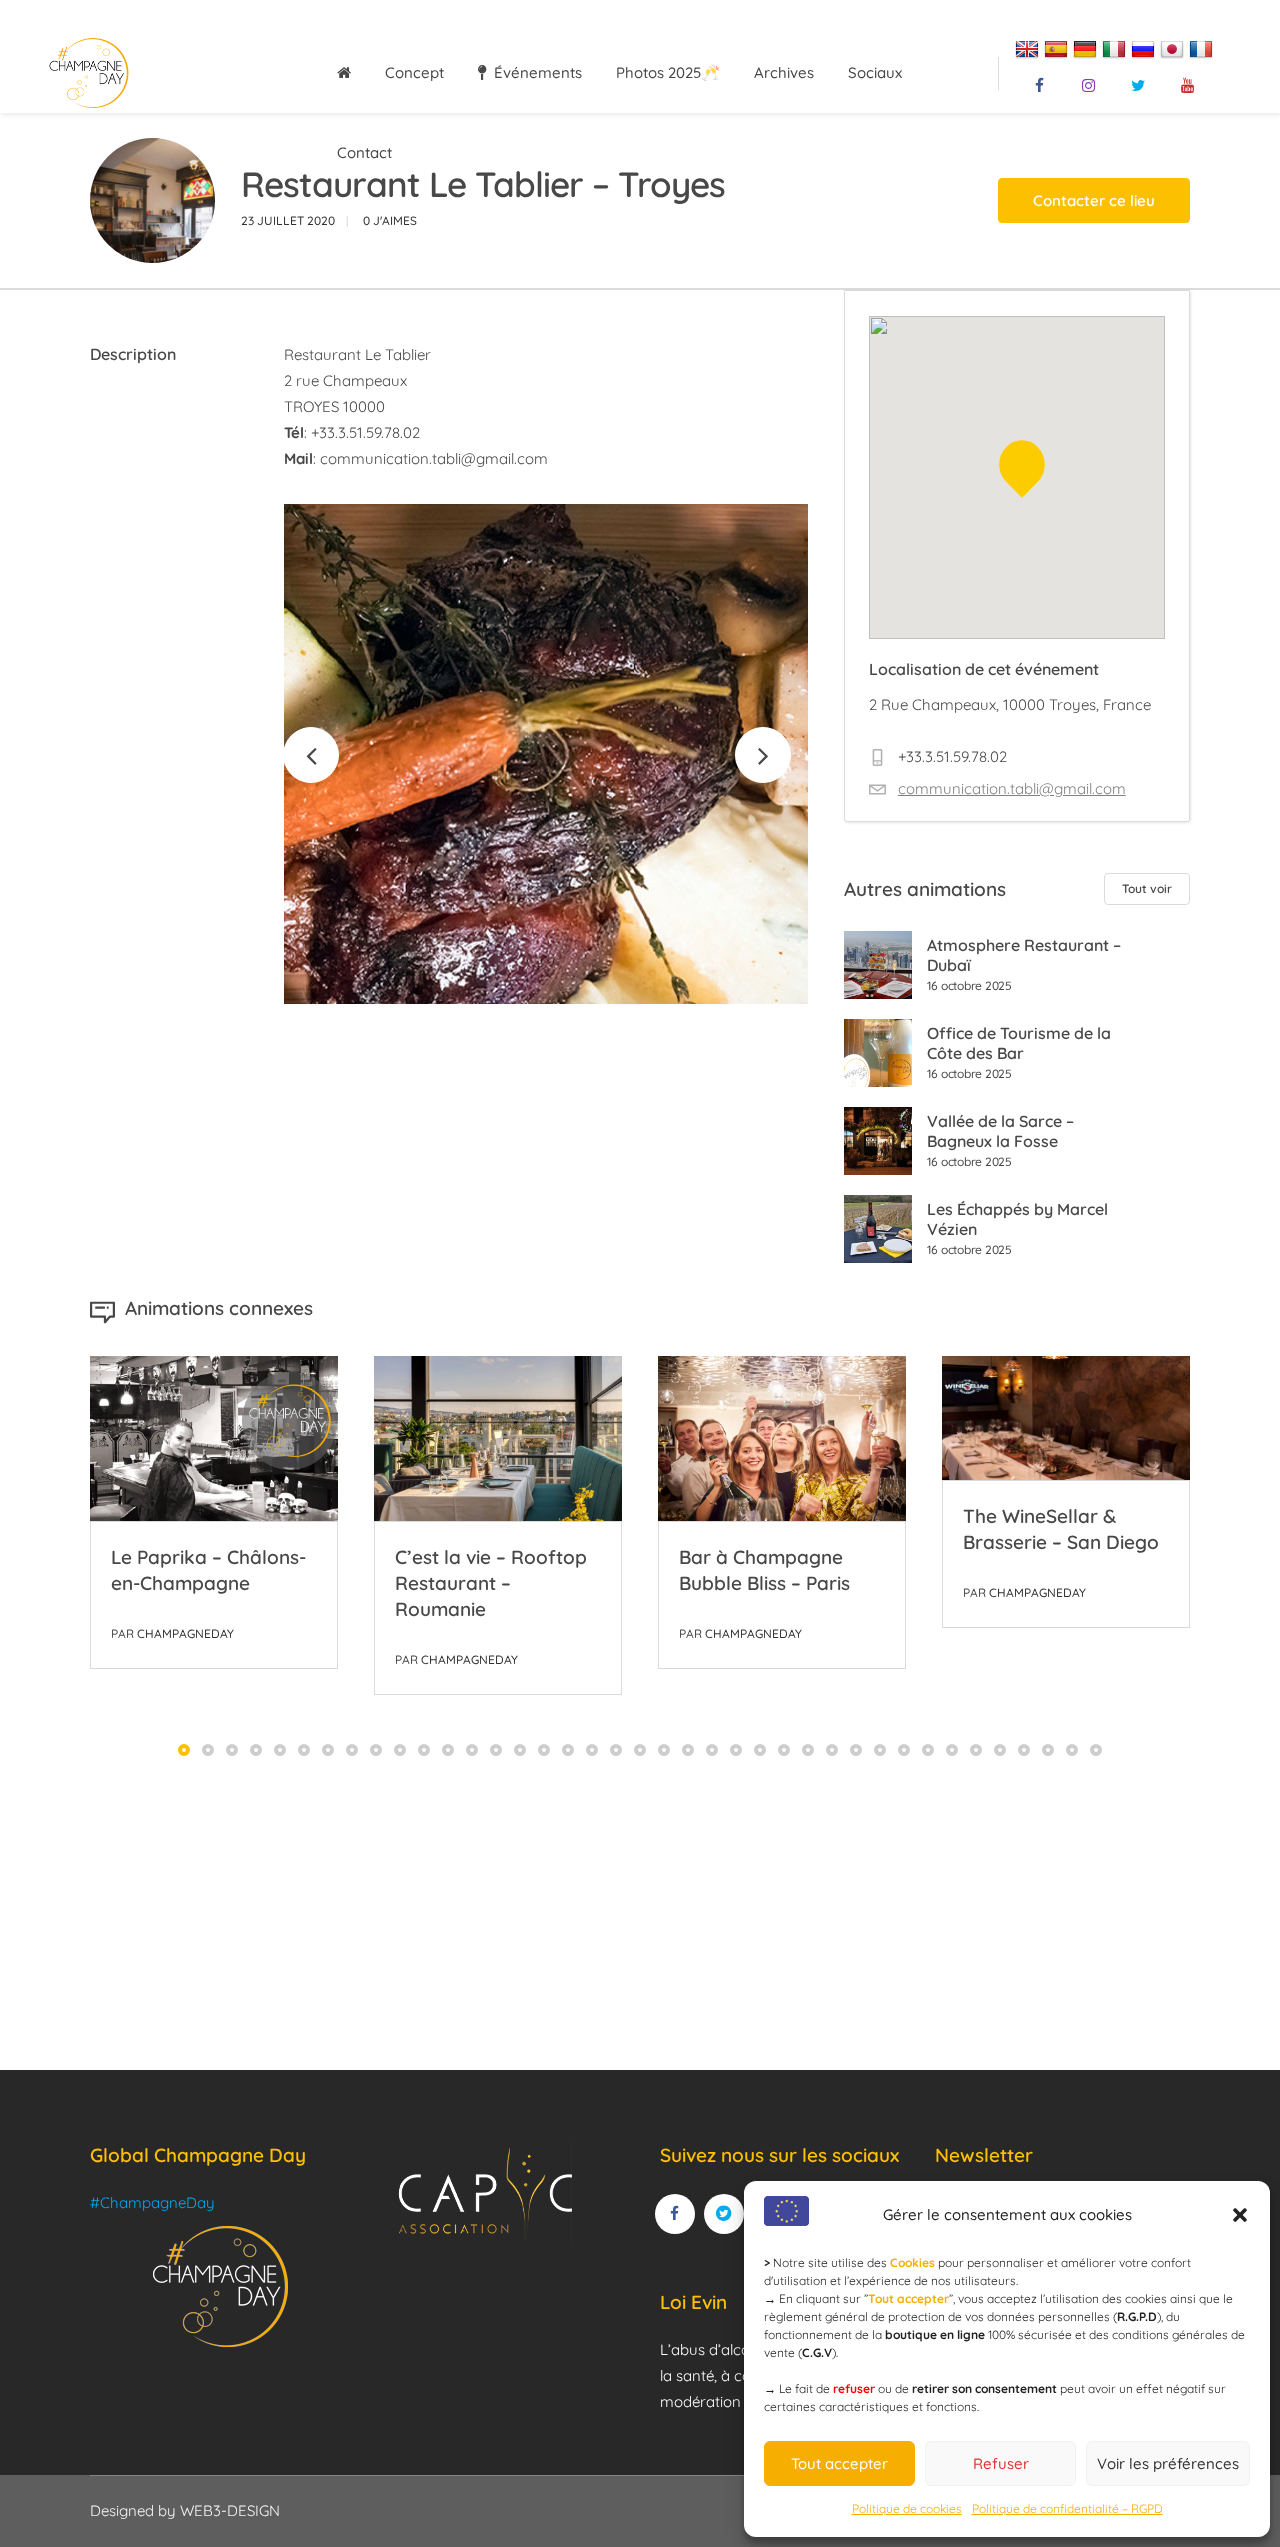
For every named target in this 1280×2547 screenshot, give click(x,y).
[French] (1203, 47)
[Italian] (1116, 47)
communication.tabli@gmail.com (434, 458)
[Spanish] (1058, 47)
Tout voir (1147, 888)
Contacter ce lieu (1094, 200)
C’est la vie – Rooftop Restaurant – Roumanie (491, 1583)
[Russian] (1145, 47)
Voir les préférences (1168, 2463)
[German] (1087, 47)
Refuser (1001, 2463)
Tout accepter (839, 2463)
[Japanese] (1174, 47)
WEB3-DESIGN (230, 2510)
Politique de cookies (907, 2508)
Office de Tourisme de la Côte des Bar (1019, 1043)
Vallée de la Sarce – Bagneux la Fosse (1000, 1131)
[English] (1029, 47)
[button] (1240, 2215)
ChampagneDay (185, 1633)
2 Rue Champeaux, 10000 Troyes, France (1010, 704)
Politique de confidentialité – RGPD (1067, 2508)
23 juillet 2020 (288, 220)
